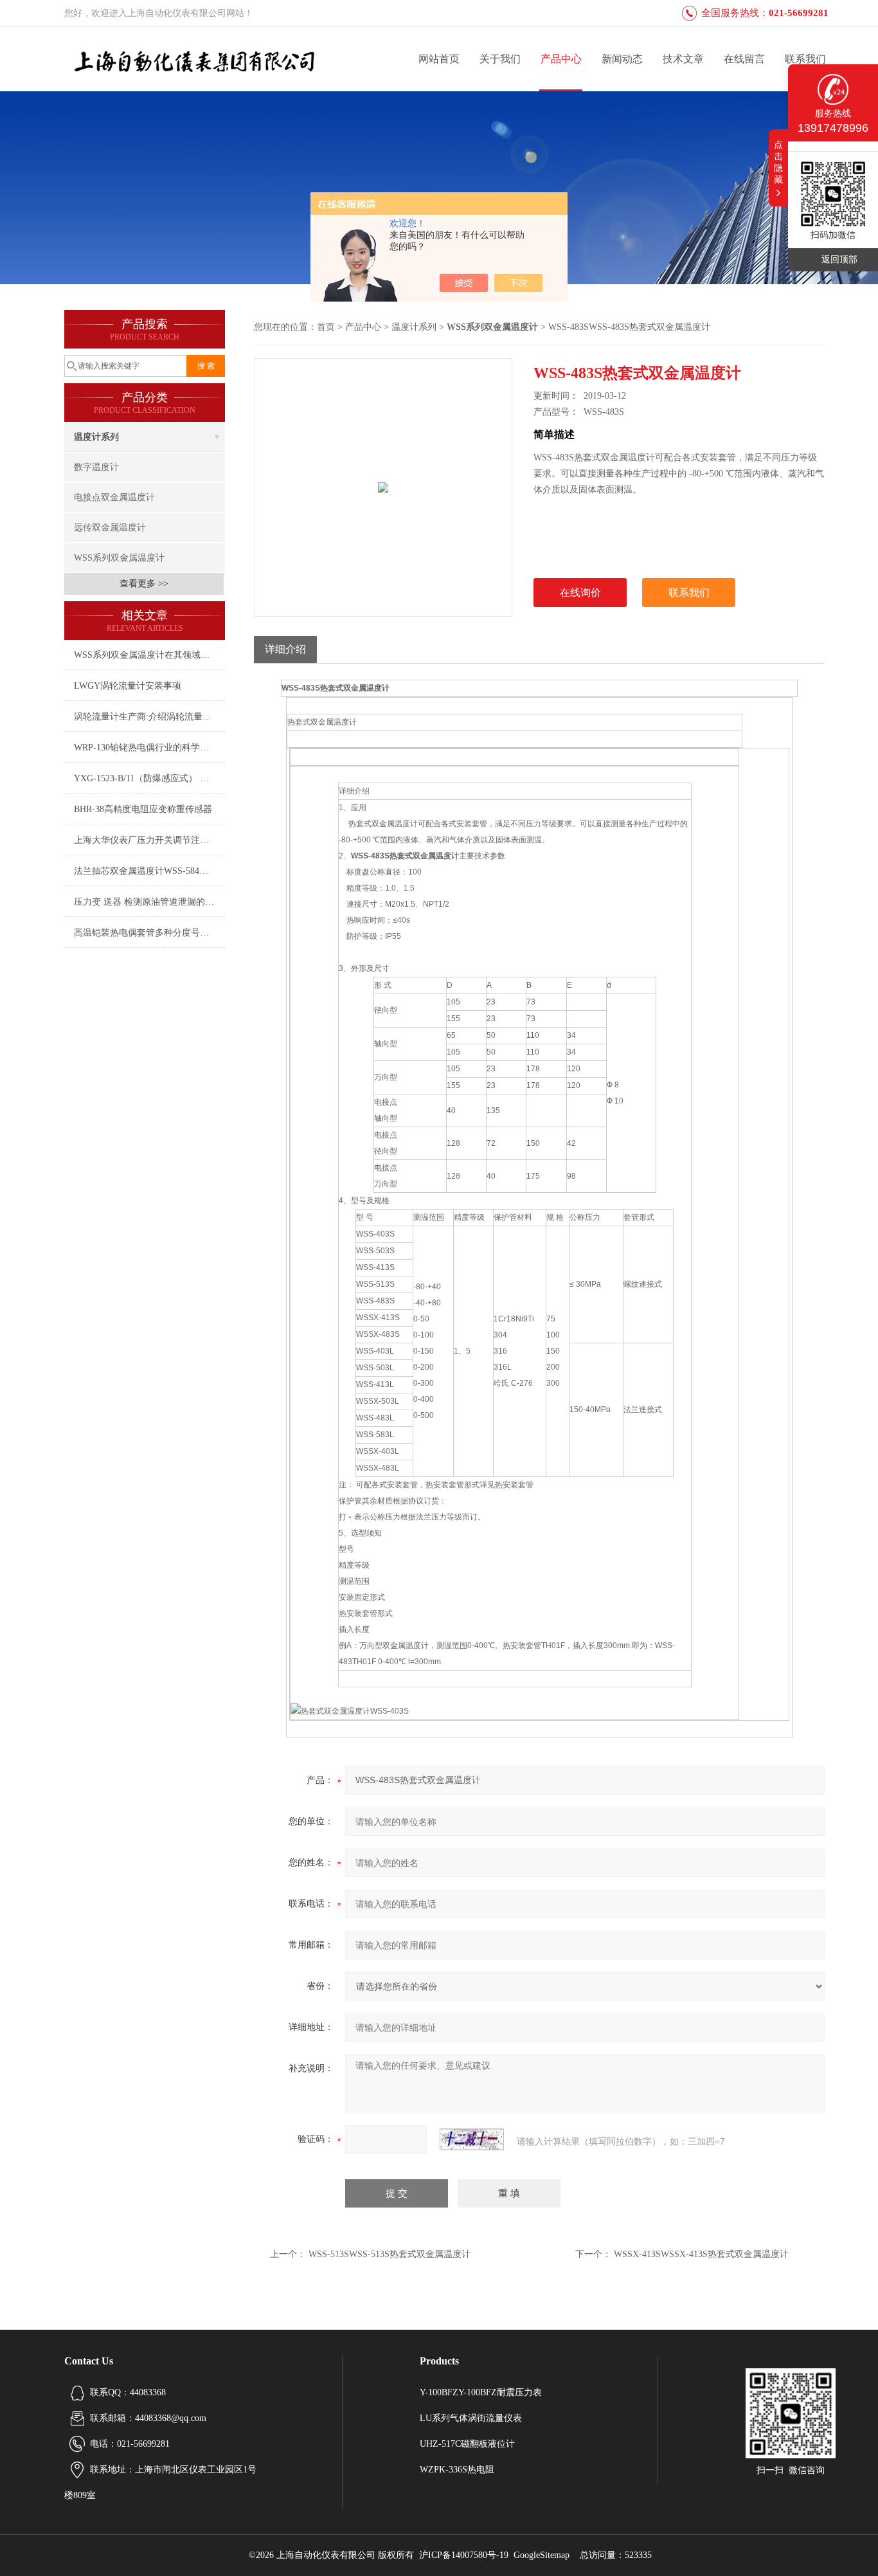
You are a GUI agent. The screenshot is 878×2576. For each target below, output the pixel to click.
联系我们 (805, 59)
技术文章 (683, 59)
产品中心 (561, 59)
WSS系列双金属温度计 (119, 558)
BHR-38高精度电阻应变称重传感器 (143, 809)
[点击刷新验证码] (472, 2139)
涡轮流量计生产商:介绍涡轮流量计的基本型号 (149, 717)
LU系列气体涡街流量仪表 (471, 2418)
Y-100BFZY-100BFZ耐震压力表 (481, 2392)
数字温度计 (96, 467)
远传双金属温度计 (110, 528)
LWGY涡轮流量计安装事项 (128, 686)
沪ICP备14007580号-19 (464, 2555)
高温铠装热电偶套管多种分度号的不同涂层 (149, 933)
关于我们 (500, 59)
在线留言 (744, 59)
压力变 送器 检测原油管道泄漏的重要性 (149, 902)
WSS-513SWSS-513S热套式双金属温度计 (390, 2254)
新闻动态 (622, 59)
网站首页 (439, 59)
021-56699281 (799, 13)
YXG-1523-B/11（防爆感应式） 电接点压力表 (149, 778)
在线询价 (580, 593)
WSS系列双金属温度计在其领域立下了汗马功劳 (149, 655)
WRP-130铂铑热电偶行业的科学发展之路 (149, 748)
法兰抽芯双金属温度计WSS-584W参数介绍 (149, 871)
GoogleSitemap (542, 2555)
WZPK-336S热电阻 (457, 2470)
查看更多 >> (144, 584)
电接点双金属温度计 (114, 497)
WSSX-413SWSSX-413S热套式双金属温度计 (701, 2254)
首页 (326, 327)
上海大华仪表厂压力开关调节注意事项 (149, 840)
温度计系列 (96, 437)
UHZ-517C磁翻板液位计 (467, 2444)
